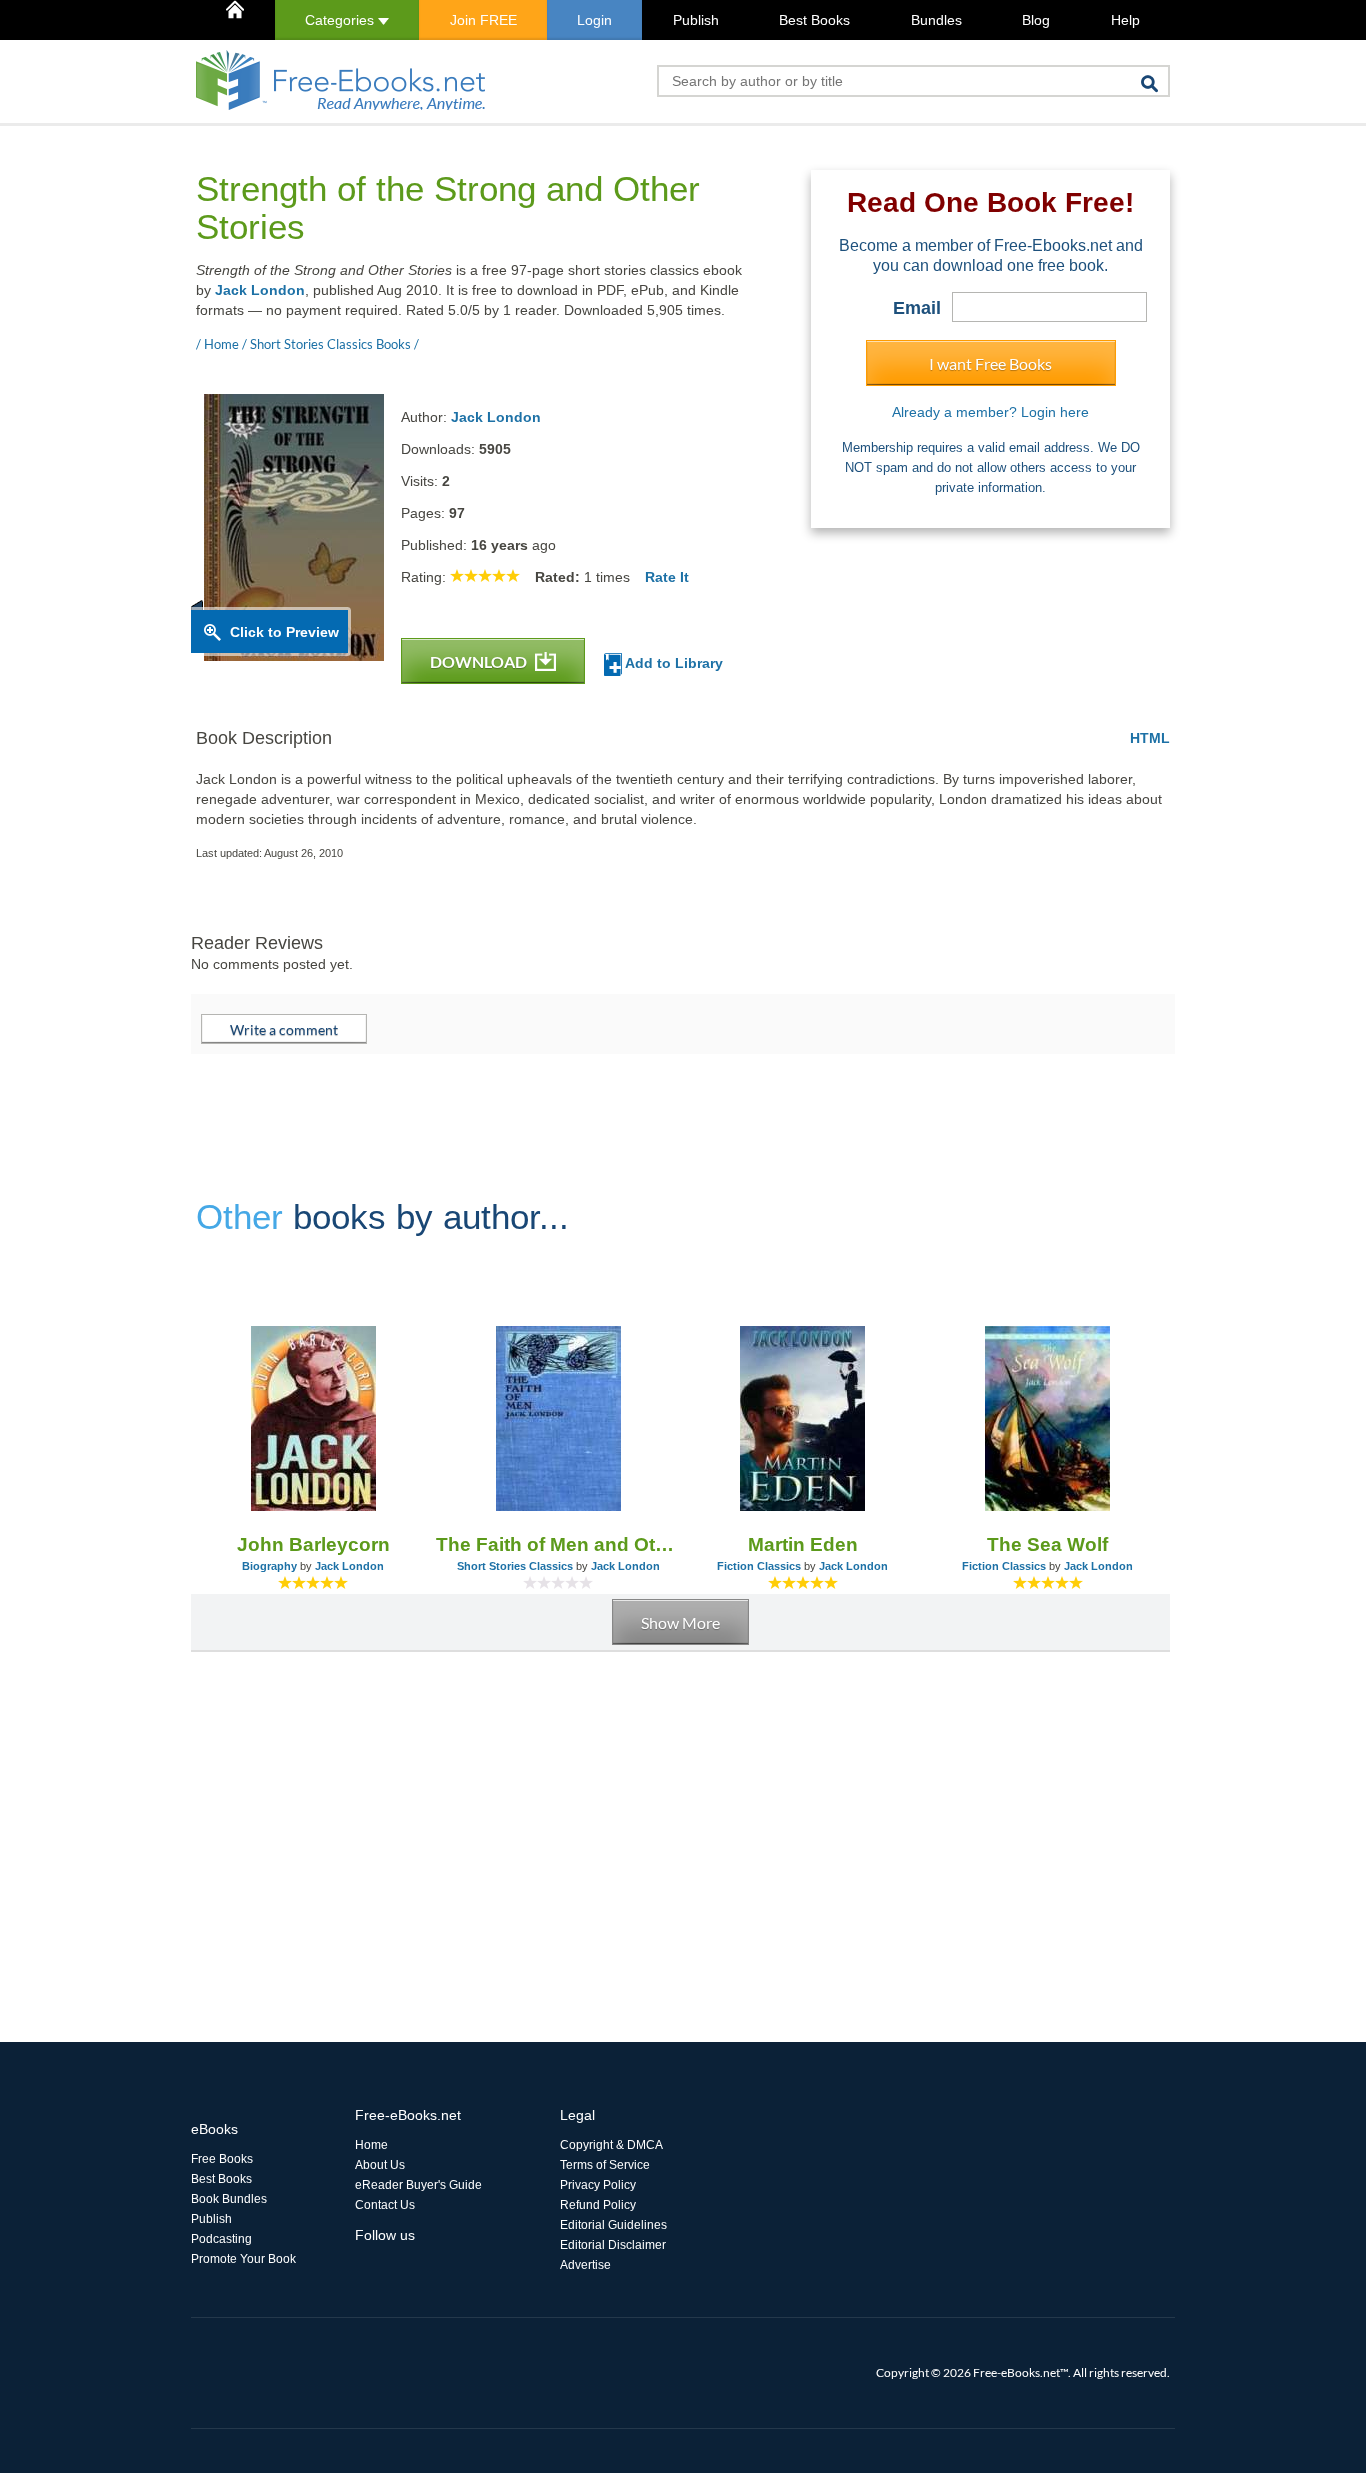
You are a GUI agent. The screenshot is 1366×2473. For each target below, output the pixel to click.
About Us (380, 2165)
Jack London (260, 290)
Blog (1036, 20)
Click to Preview (284, 632)
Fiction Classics (759, 1566)
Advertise (585, 2265)
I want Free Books (990, 363)
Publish (696, 20)
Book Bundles (229, 2199)
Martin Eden (803, 1544)
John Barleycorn (313, 1544)
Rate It (667, 577)
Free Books (222, 2159)
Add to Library (672, 663)
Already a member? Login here (990, 412)
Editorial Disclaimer (613, 2245)
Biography (269, 1566)
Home (371, 2145)
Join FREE (483, 20)
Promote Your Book (243, 2259)
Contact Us (385, 2205)
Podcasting (221, 2239)
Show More (680, 1622)
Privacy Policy (598, 2185)
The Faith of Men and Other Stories (558, 1544)
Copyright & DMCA (611, 2145)
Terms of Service (605, 2165)
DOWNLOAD (480, 661)
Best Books (814, 20)
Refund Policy (598, 2205)
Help (1125, 20)
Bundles (936, 20)
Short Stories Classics (515, 1566)
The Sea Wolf (1047, 1544)
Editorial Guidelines (613, 2225)
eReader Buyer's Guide (418, 2185)
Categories (341, 20)
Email (917, 308)
